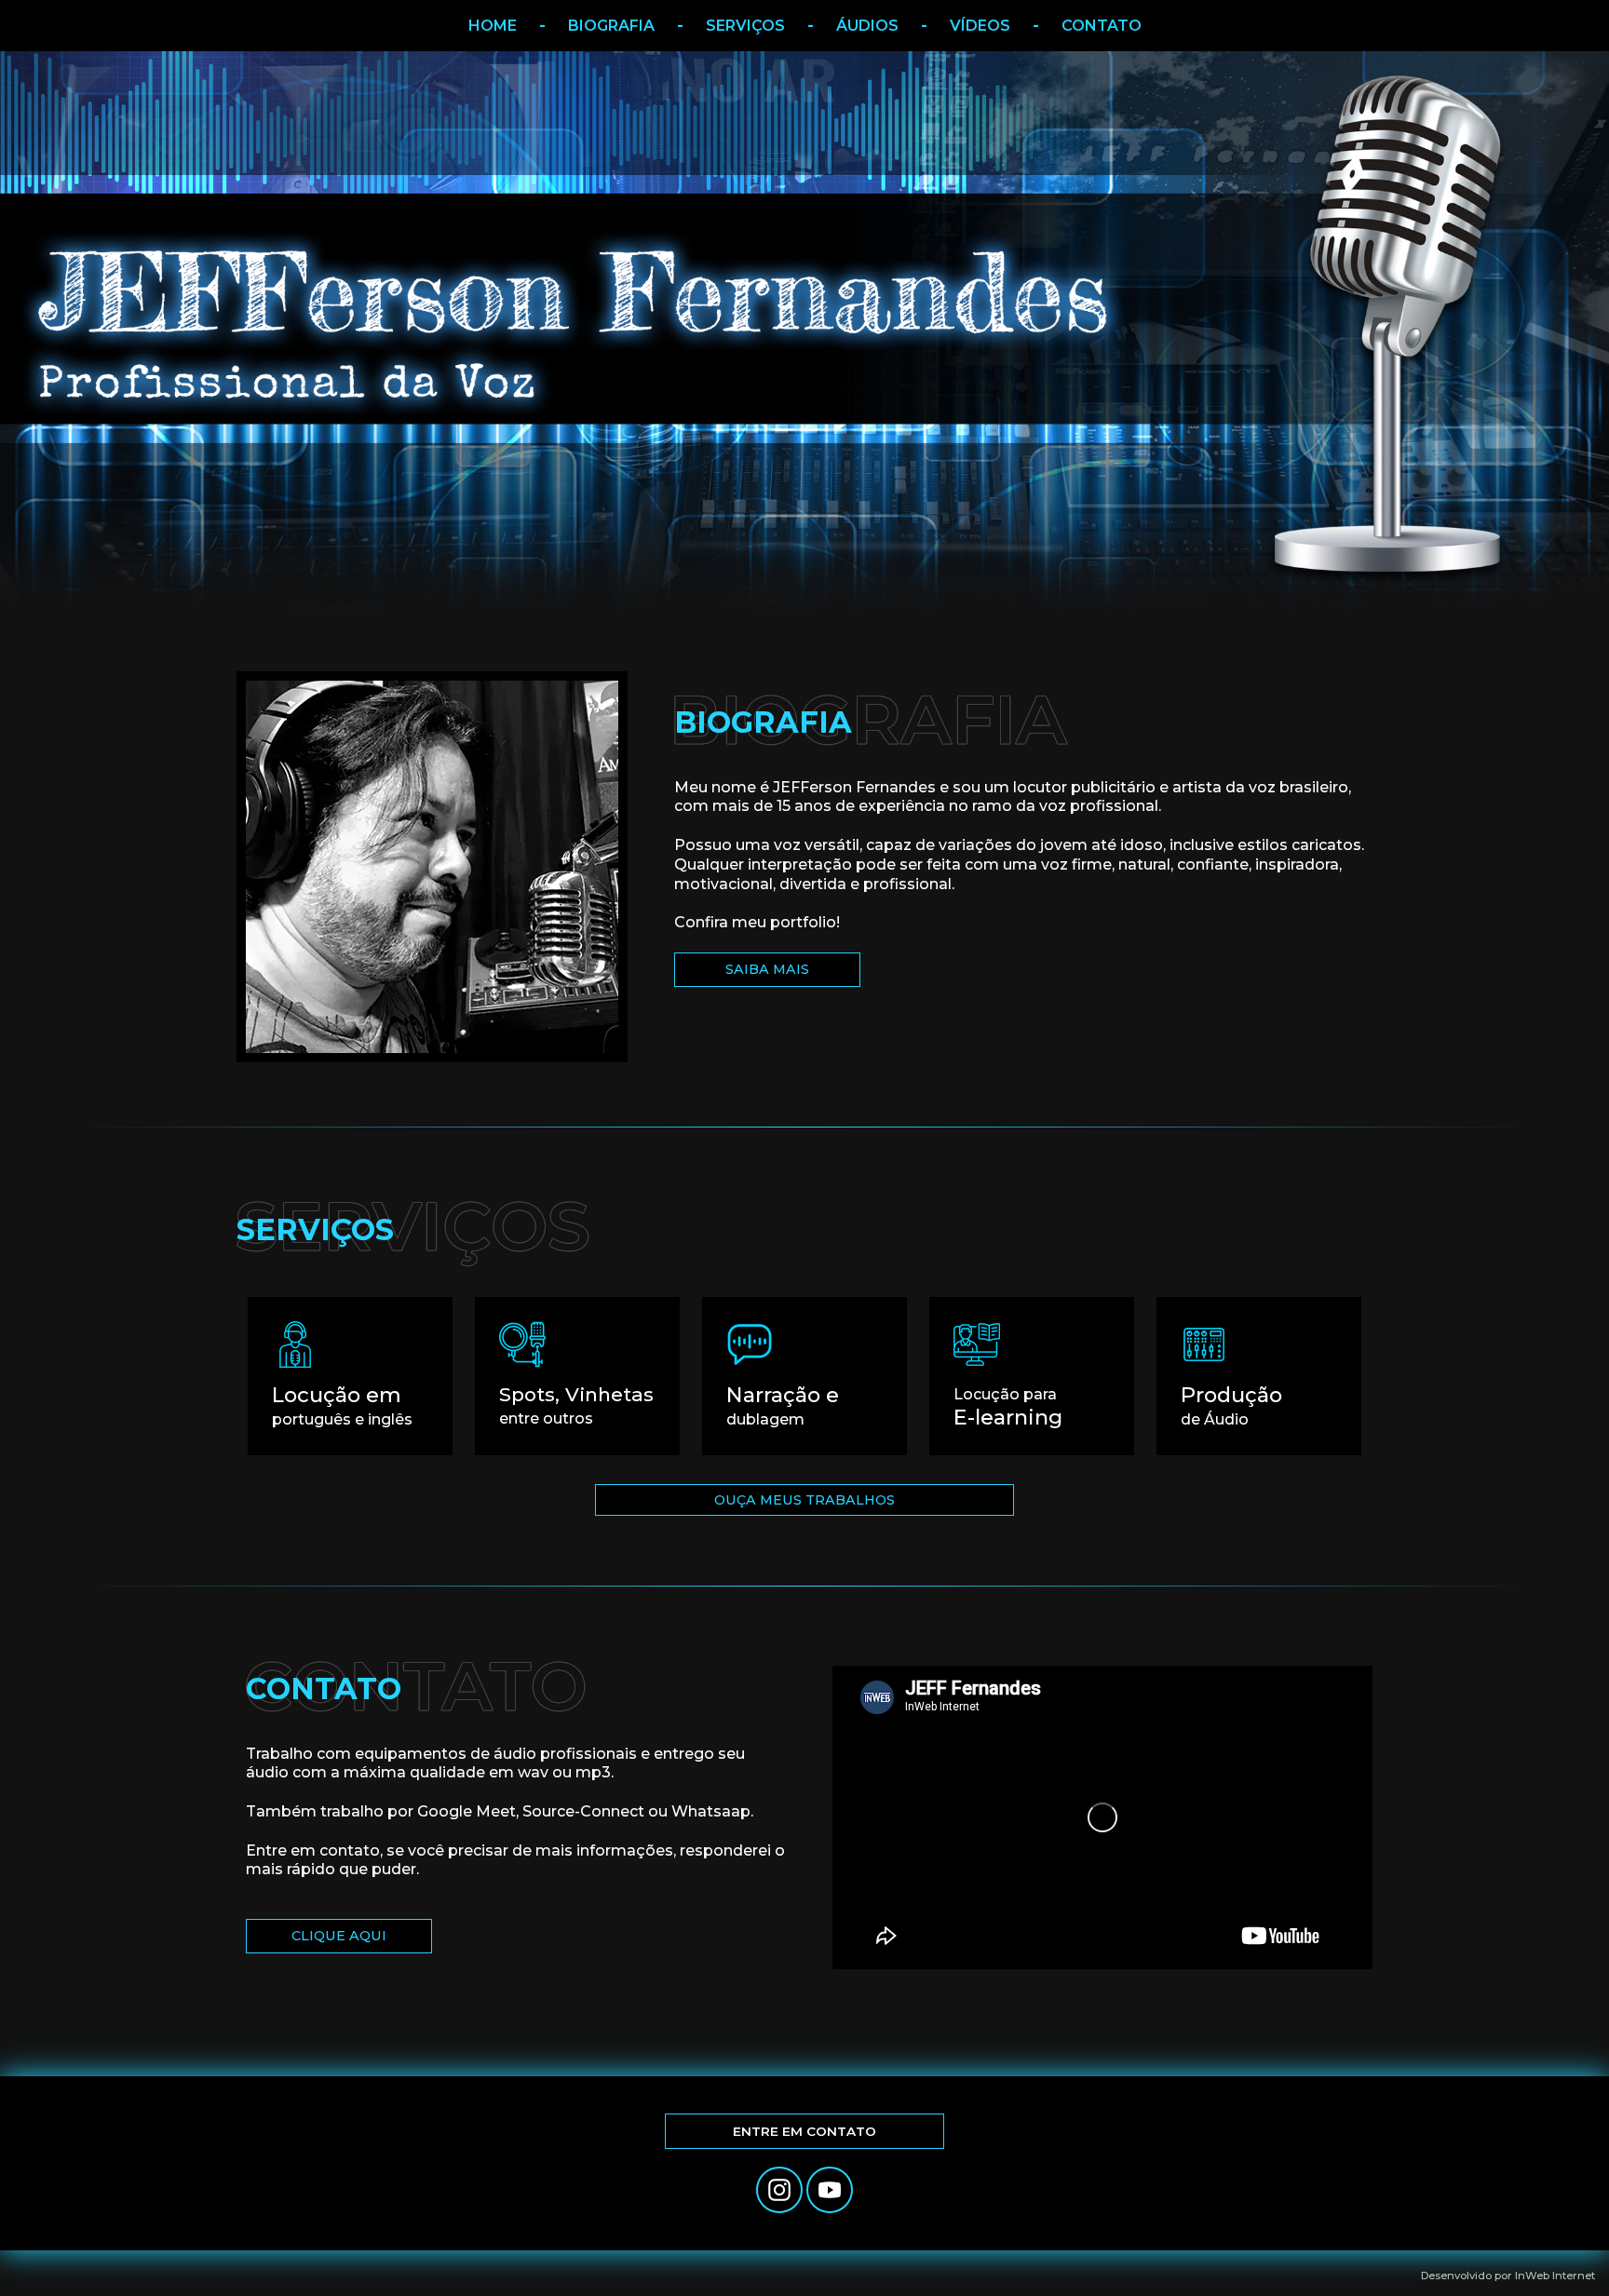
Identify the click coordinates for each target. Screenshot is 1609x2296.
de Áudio (1231, 1405)
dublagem (783, 1405)
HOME (493, 26)
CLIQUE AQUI (339, 1936)
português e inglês (342, 1405)
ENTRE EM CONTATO (804, 2131)
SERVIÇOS (745, 26)
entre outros (576, 1405)
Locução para (1008, 1408)
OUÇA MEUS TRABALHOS (804, 1500)
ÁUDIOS (867, 26)
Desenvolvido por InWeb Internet (1508, 2276)
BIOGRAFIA (611, 26)
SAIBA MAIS (767, 969)
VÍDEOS (980, 26)
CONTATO (1102, 26)
